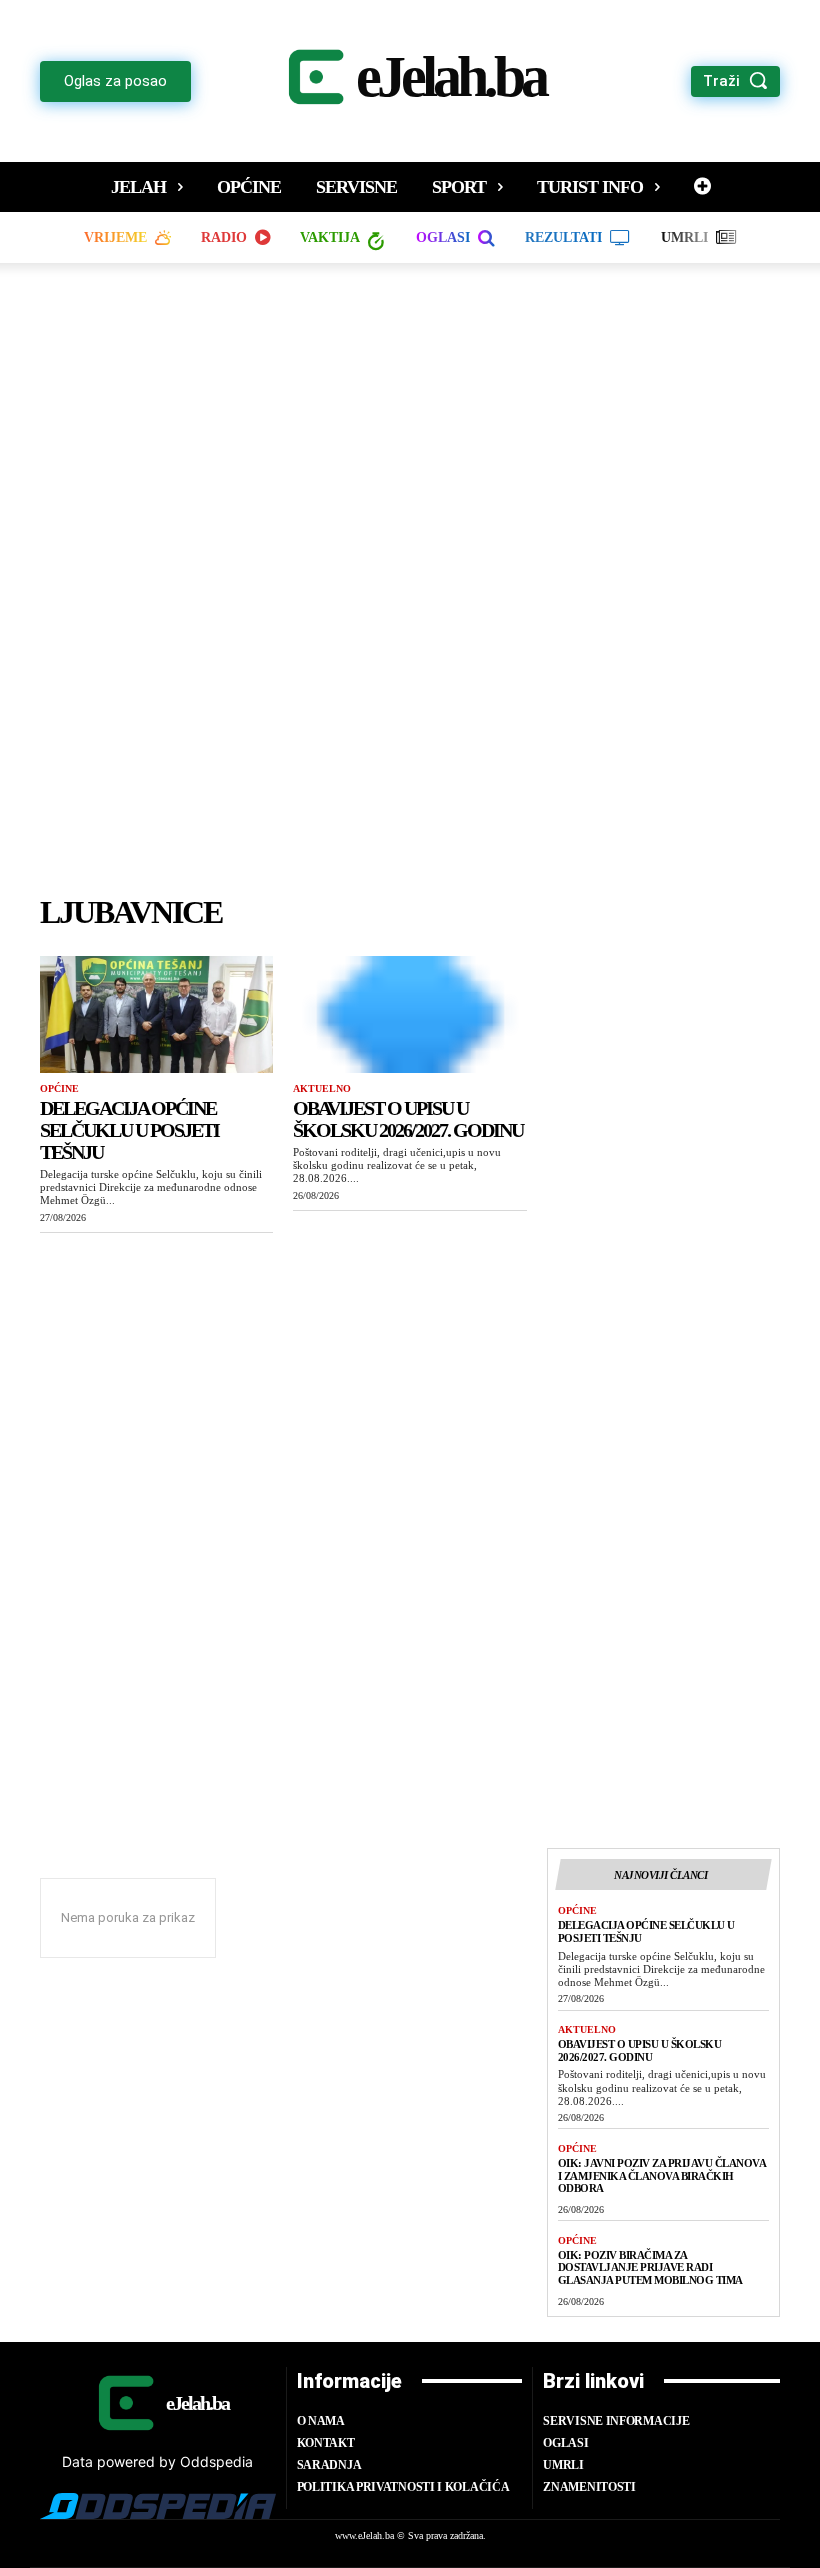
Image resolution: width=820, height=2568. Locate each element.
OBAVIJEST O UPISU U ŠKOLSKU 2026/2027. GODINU (408, 1119)
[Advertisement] (410, 588)
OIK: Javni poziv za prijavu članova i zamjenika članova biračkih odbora (662, 2175)
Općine (59, 1088)
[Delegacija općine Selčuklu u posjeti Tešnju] (156, 1014)
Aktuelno (322, 1088)
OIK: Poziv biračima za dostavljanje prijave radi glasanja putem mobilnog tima (650, 2267)
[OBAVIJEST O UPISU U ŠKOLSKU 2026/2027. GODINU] (409, 1014)
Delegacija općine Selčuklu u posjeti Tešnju (129, 1130)
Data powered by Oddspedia (157, 2461)
